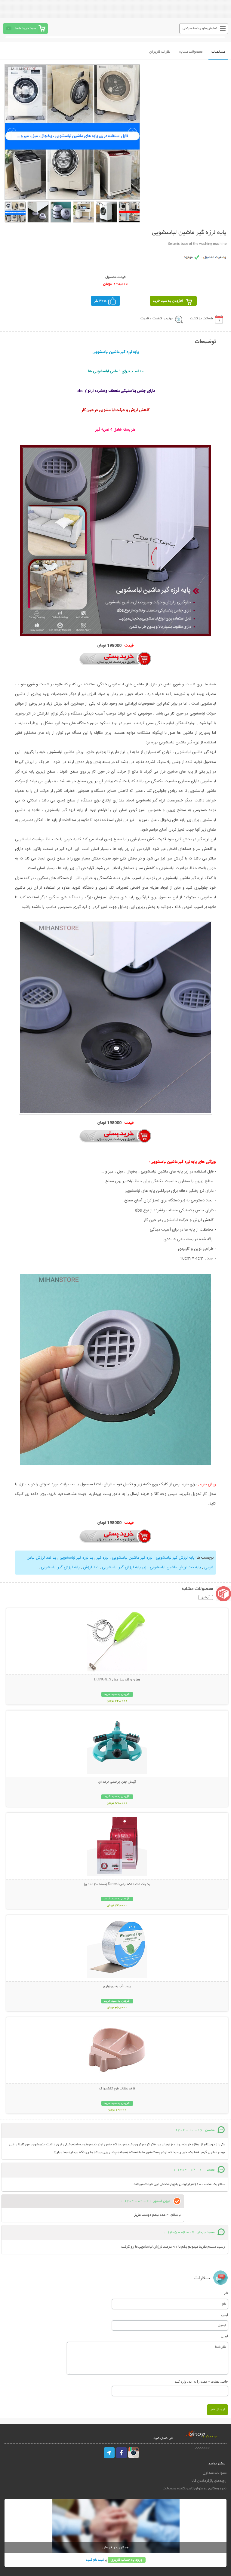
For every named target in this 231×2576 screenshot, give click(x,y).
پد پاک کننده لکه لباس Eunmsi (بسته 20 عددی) (117, 1884)
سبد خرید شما (26, 28)
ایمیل (225, 2315)
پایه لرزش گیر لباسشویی (175, 1558)
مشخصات (218, 52)
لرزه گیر (102, 1558)
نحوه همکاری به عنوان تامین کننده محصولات (194, 2489)
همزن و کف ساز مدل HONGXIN (117, 1680)
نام (226, 2293)
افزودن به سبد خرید (168, 301)
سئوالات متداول (214, 2473)
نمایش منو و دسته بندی (200, 28)
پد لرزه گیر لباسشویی (76, 1558)
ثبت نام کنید (95, 2560)
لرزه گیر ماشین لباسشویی (132, 1558)
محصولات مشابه (191, 52)
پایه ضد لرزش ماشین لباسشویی (175, 1567)
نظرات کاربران (160, 52)
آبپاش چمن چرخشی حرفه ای (117, 1782)
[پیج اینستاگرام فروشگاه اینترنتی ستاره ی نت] (134, 2453)
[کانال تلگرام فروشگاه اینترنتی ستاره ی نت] (109, 2453)
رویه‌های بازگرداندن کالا (209, 2481)
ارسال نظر (217, 2410)
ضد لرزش (90, 1567)
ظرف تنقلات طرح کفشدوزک (117, 2089)
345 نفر (100, 301)
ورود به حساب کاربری (127, 2560)
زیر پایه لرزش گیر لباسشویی (124, 1567)
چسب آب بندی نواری (117, 1987)
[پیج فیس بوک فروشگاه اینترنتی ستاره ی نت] (122, 2453)
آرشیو (206, 1597)
